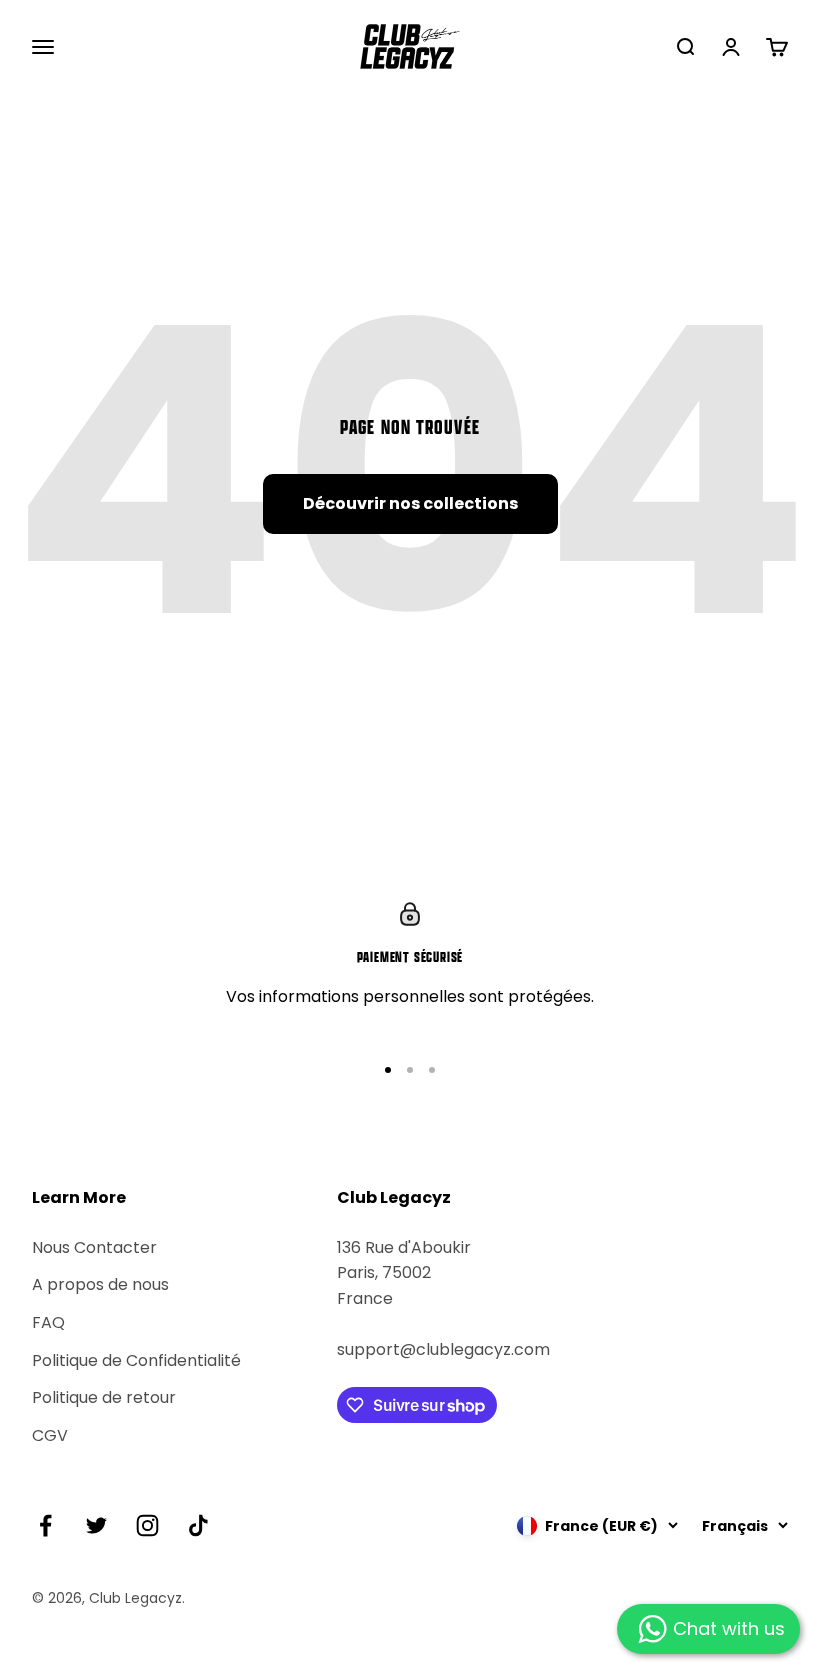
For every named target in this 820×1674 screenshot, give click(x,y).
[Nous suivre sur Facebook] (45, 1525)
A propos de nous (100, 1284)
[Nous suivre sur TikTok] (198, 1525)
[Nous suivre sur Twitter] (96, 1525)
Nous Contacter (94, 1247)
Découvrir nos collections (410, 503)
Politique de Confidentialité (136, 1360)
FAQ (48, 1322)
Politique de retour (104, 1397)
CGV (50, 1435)
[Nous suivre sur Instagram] (147, 1525)
